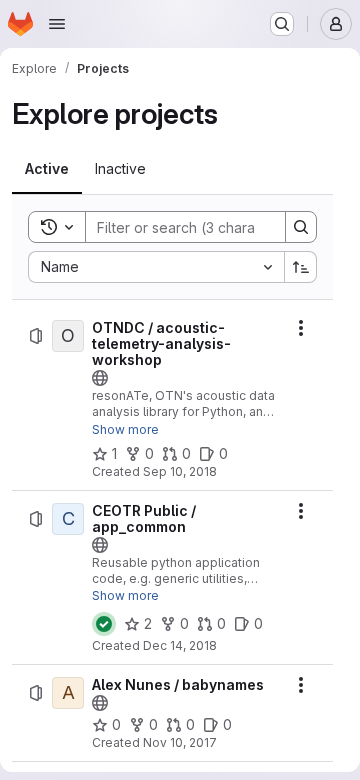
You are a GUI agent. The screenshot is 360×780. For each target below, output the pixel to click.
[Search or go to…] (282, 24)
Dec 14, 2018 (180, 645)
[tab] (47, 169)
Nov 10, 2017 (180, 742)
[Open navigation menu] (57, 24)
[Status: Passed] (104, 624)
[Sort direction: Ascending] (301, 267)
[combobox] (156, 267)
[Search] (301, 227)
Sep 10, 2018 (180, 471)
